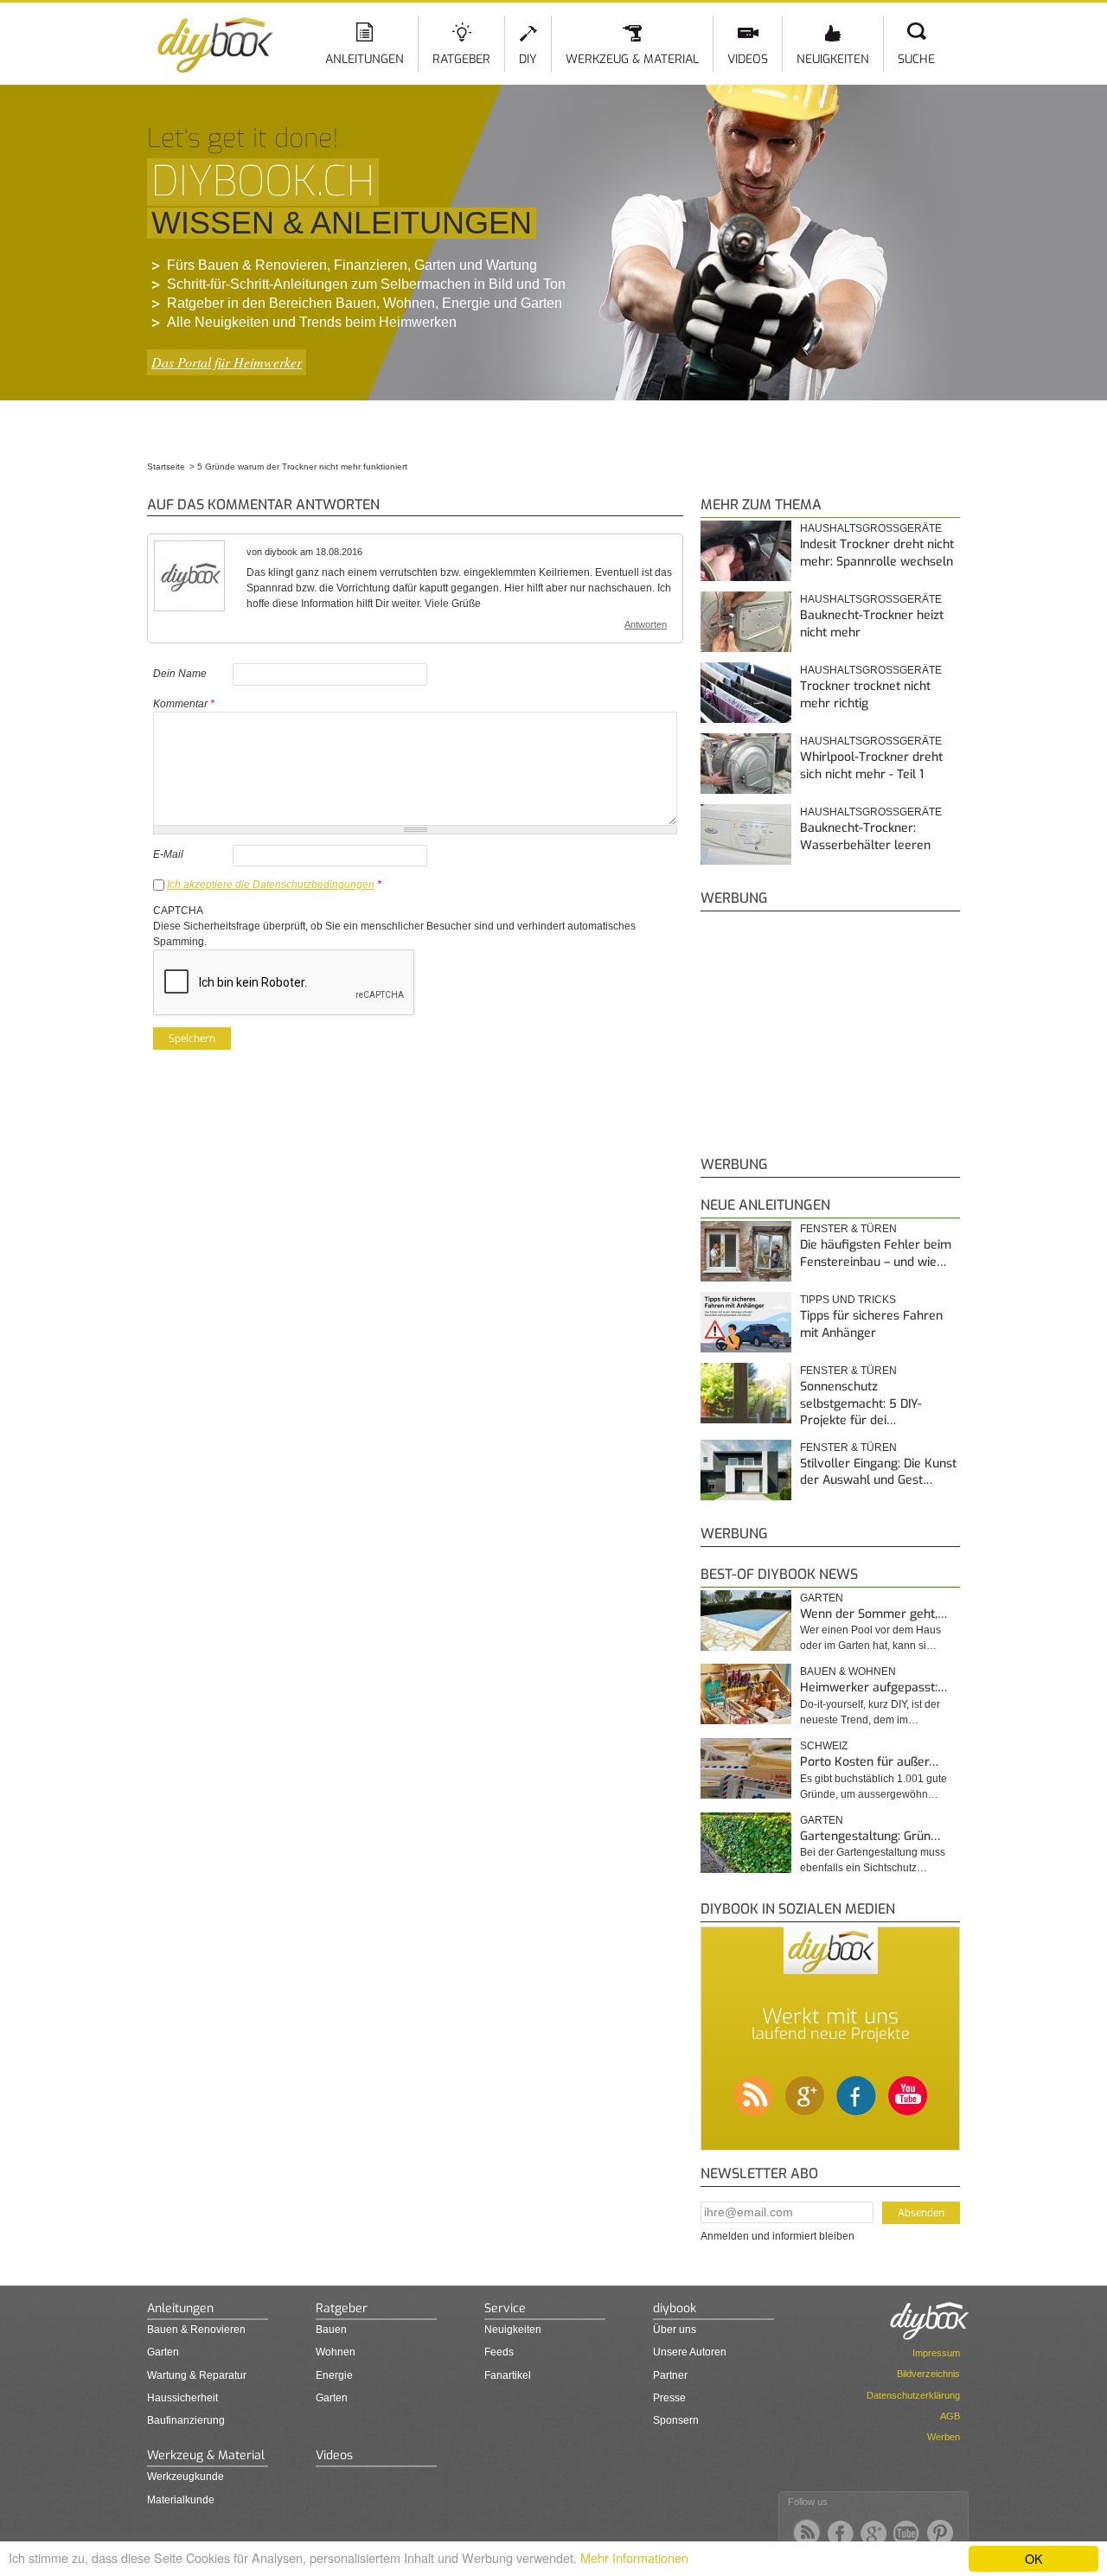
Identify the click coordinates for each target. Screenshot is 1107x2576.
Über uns (675, 2330)
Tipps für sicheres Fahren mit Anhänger (871, 1324)
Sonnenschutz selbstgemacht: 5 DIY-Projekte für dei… (861, 1403)
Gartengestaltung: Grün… (870, 1836)
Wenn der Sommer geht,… (873, 1614)
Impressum (936, 2353)
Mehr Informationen (634, 2557)
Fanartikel (508, 2375)
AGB (950, 2416)
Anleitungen (365, 59)
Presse (669, 2398)
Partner (670, 2375)
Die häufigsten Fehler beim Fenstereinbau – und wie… (876, 1253)
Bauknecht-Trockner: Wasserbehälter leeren (865, 837)
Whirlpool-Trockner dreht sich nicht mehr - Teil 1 (871, 766)
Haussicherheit (182, 2398)
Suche (916, 59)
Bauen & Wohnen (848, 1672)
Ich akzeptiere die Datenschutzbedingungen (271, 885)
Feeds (499, 2352)
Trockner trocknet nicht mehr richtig (865, 695)
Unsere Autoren (690, 2352)
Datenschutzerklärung (913, 2395)
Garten (822, 1598)
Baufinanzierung (186, 2420)
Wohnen (336, 2352)
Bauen (331, 2330)
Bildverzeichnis (928, 2374)
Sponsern (676, 2420)
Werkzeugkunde (186, 2477)
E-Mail (168, 854)
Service (505, 2308)
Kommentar (184, 704)
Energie (334, 2375)
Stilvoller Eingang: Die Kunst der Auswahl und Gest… (878, 1472)
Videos (748, 59)
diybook (675, 2308)
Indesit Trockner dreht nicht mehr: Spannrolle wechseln (877, 553)
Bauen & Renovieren (196, 2330)
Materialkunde (181, 2500)
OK (1034, 2558)
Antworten (646, 624)
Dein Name (180, 674)
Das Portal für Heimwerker (227, 362)
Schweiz (824, 1746)
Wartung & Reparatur (197, 2375)
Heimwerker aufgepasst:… (873, 1688)
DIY (528, 59)
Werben (944, 2437)
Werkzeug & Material (632, 59)
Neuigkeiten (833, 59)
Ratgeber (461, 59)
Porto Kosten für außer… (869, 1762)
